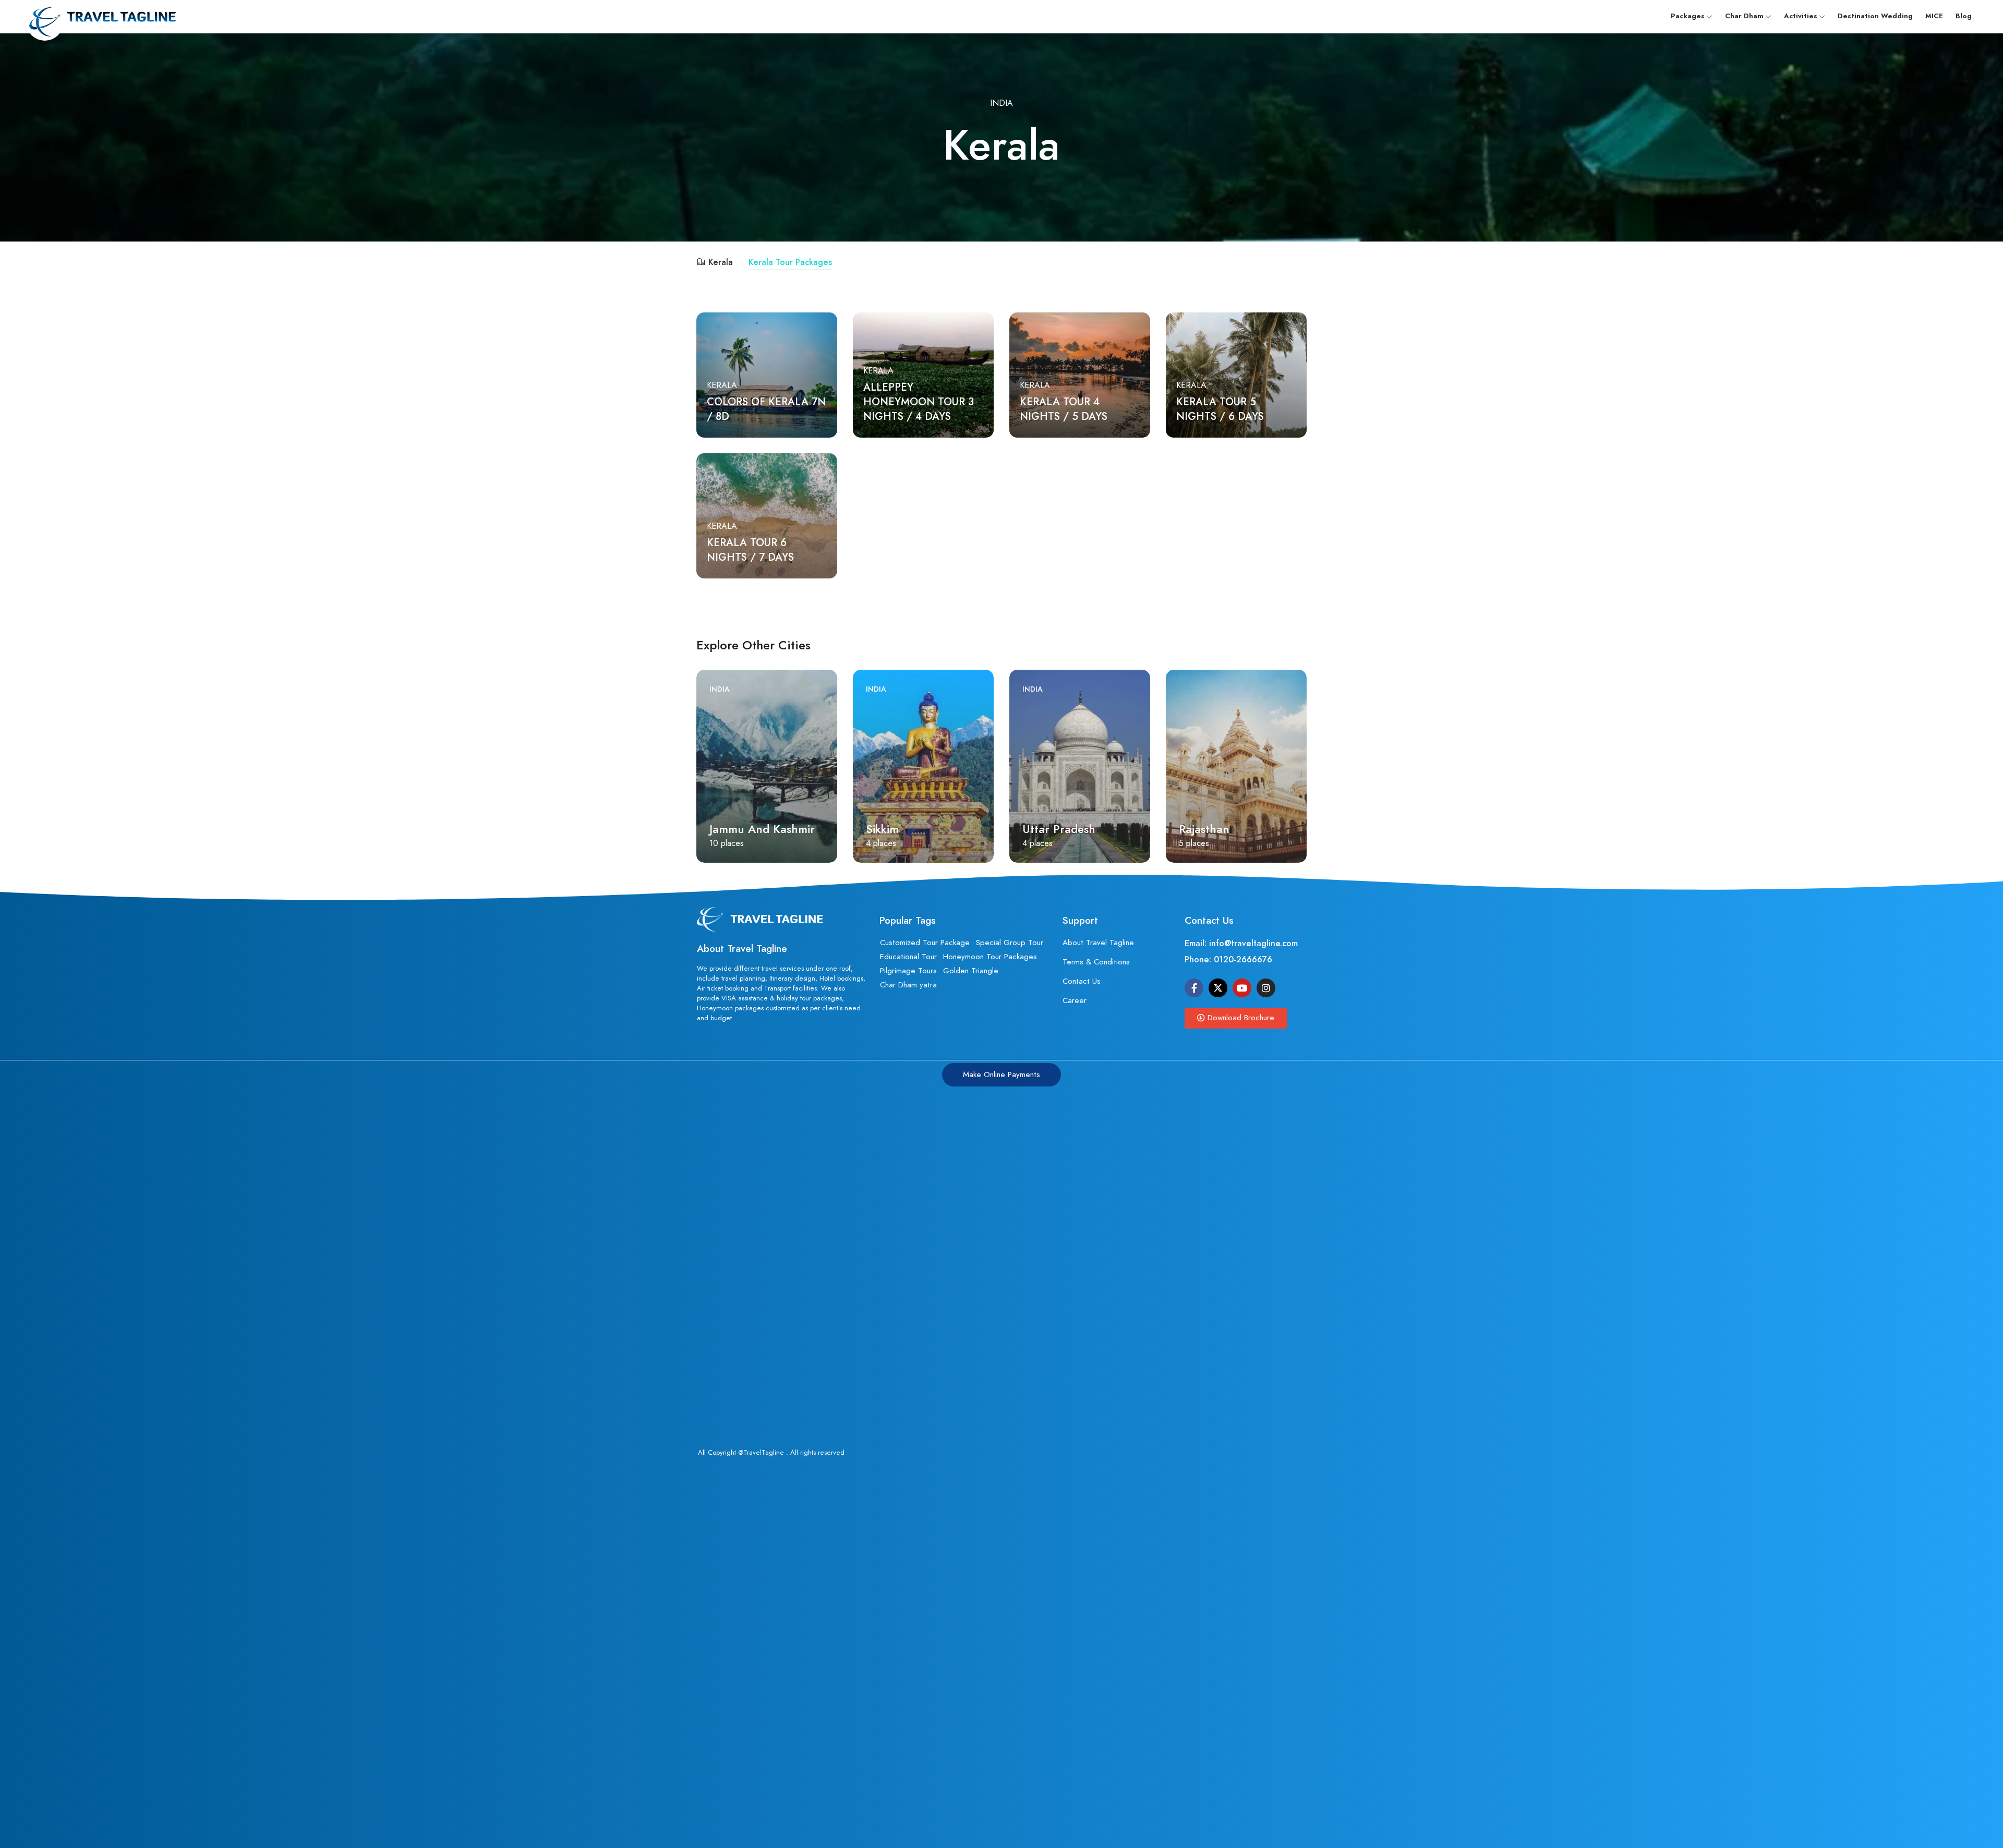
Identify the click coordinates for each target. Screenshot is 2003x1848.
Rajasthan (1048, 829)
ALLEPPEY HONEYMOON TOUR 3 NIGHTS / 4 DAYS (919, 402)
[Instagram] (1266, 988)
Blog (1964, 16)
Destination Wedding (1875, 16)
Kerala (721, 262)
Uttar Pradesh (902, 829)
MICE (1934, 16)
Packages (1688, 16)
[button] (1236, 1018)
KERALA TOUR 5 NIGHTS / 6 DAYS (1220, 409)
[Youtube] (1242, 988)
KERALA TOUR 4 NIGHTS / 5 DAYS (1064, 409)
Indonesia (1199, 689)
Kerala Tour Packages (790, 262)
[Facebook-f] (1194, 988)
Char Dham (1744, 16)
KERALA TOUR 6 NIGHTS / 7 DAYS (750, 550)
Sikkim (726, 829)
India (1001, 103)
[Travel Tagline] (101, 16)
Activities (1801, 16)
